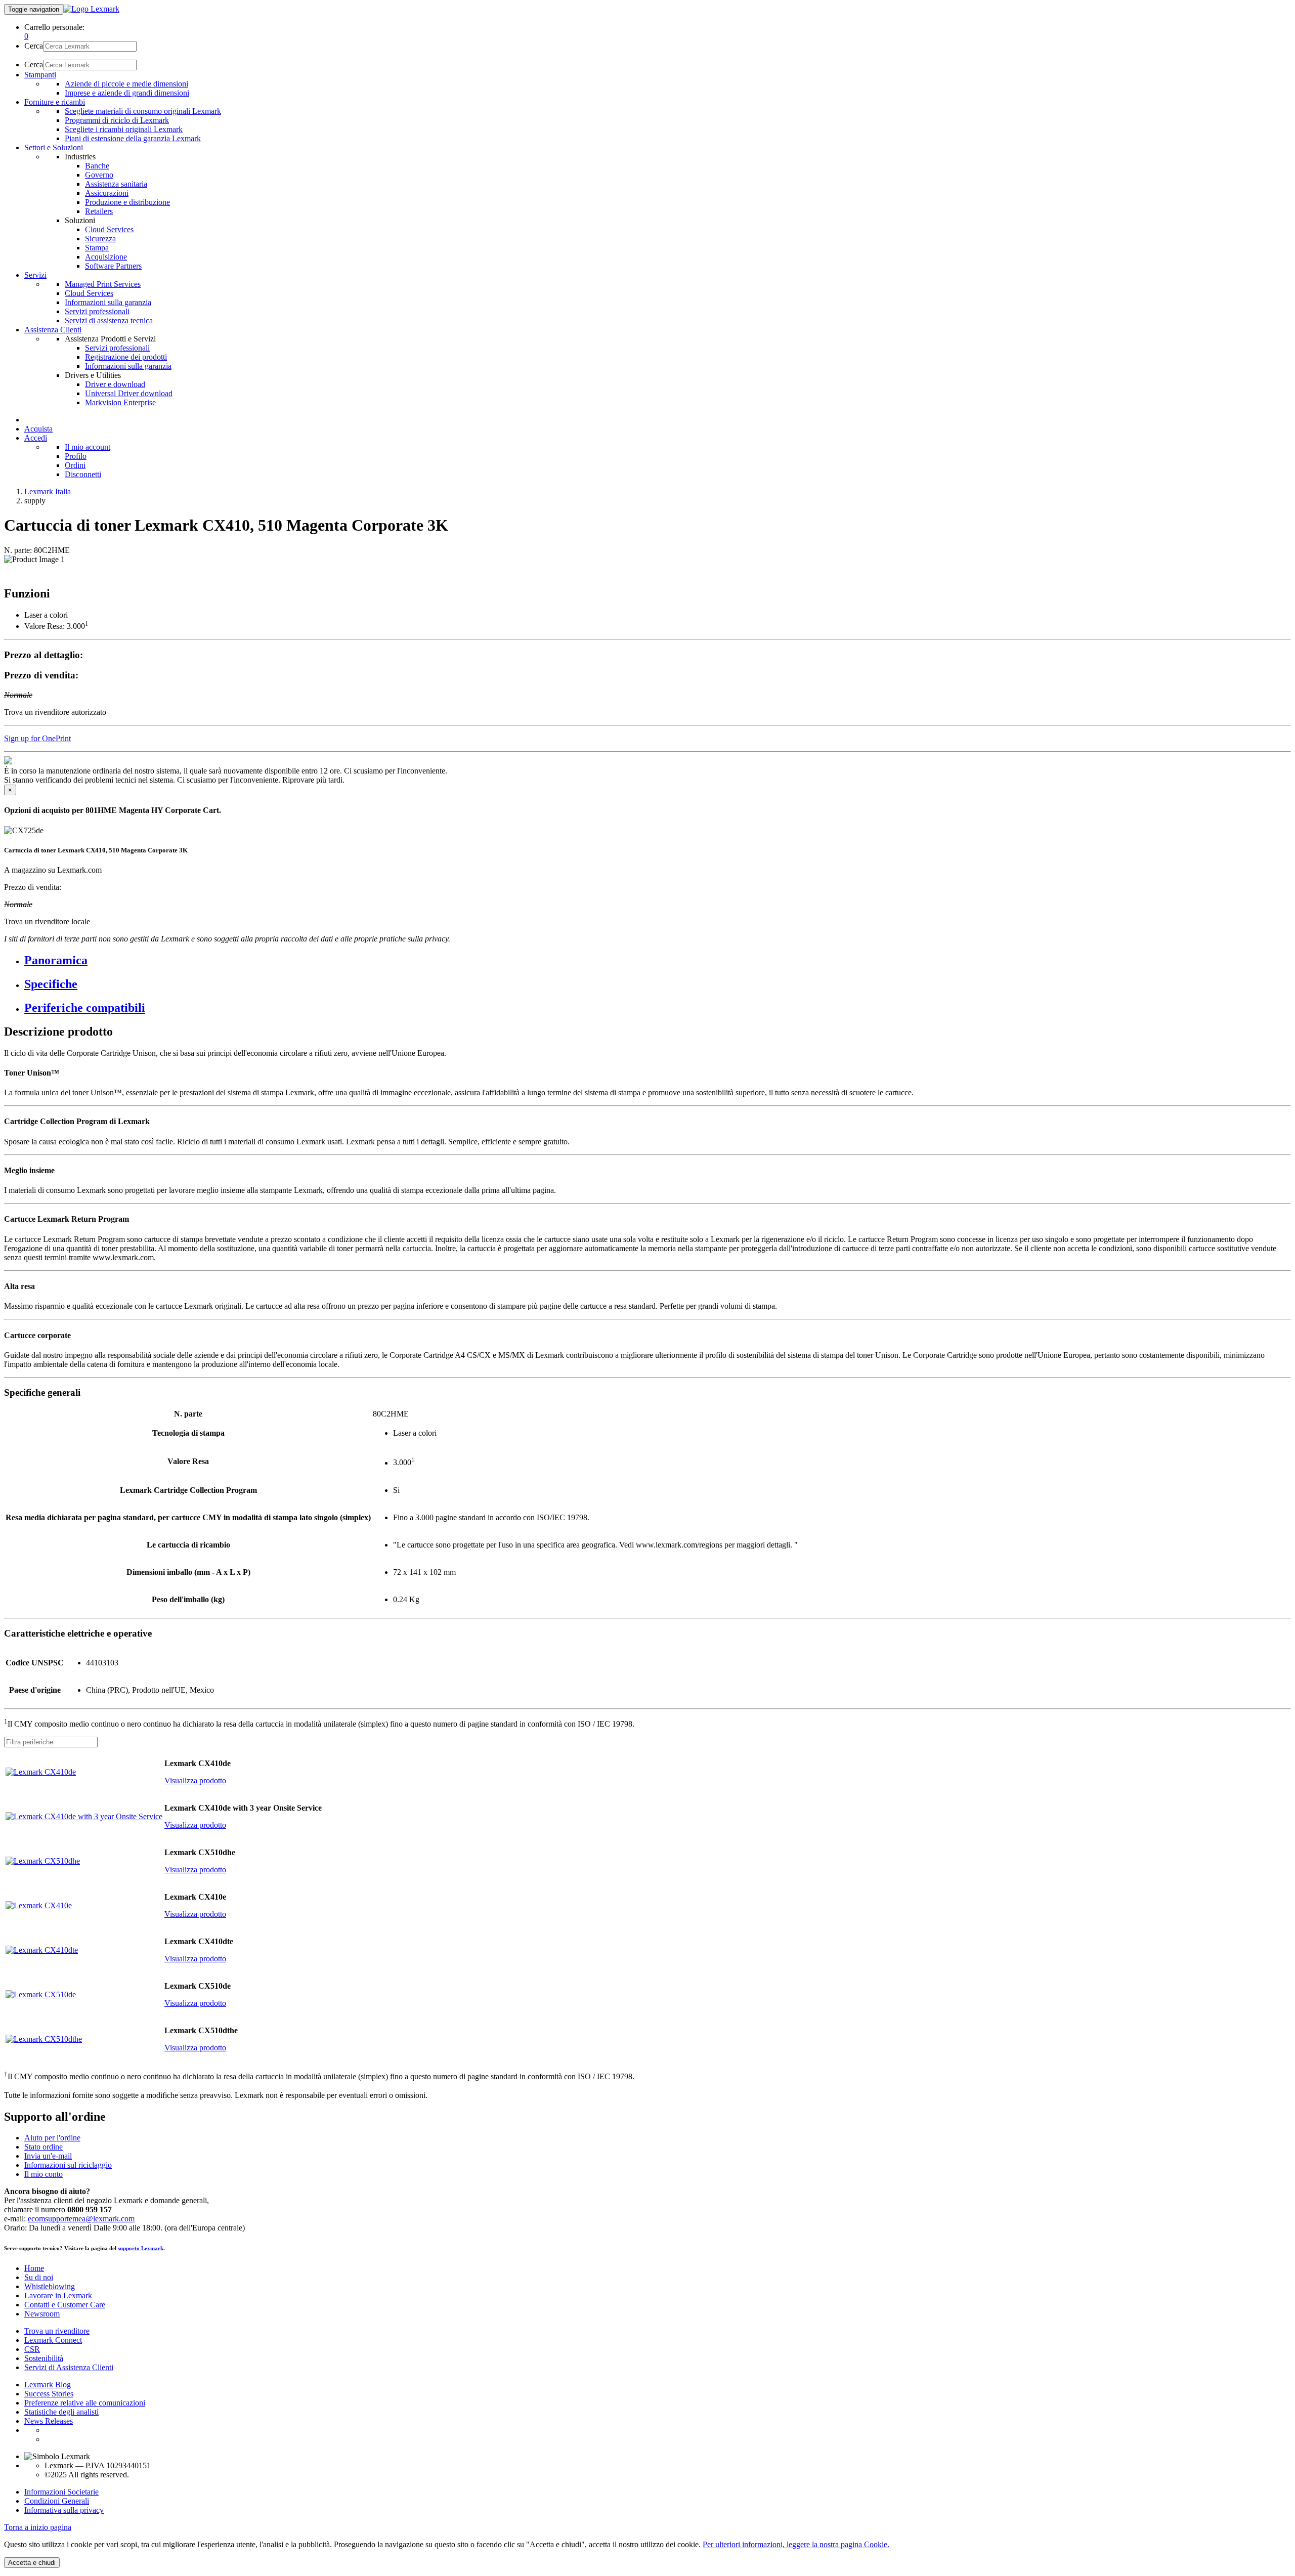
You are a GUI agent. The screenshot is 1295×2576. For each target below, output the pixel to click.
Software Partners (113, 266)
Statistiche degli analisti (61, 2412)
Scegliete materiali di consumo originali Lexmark (143, 111)
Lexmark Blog (48, 2385)
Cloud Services (109, 229)
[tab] (658, 960)
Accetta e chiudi (32, 2563)
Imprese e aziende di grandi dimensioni (127, 93)
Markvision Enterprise (120, 402)
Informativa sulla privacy (64, 2510)
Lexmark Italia (48, 491)
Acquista (38, 429)
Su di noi (39, 2277)
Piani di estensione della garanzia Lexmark (133, 138)
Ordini (75, 465)
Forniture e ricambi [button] (55, 102)
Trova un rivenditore (57, 2331)
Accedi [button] (36, 438)
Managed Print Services (103, 284)
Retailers (99, 211)
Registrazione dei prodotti (126, 357)
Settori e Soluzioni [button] (54, 147)
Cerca (34, 46)
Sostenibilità (44, 2358)
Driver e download (115, 384)
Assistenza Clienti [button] (53, 330)
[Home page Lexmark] (91, 9)
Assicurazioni (107, 193)
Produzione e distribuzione (127, 202)
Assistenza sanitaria (116, 184)
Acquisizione (106, 257)
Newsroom (42, 2314)
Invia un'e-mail (48, 2156)
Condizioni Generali (57, 2501)
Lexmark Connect (53, 2340)
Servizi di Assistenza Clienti (69, 2367)
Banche (97, 166)
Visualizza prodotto (195, 1780)
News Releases (49, 2421)
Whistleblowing (50, 2286)
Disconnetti (83, 474)
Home (34, 2268)
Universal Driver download (129, 393)
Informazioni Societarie (61, 2492)
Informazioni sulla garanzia (108, 302)
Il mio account (88, 447)
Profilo (76, 456)
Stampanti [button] (40, 75)
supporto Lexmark (141, 2248)
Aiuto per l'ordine (52, 2138)
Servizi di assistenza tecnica (109, 320)
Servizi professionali (97, 311)
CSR (32, 2349)
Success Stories (49, 2394)
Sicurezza (100, 239)
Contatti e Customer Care (65, 2305)
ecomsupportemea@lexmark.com (81, 2219)
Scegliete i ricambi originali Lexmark (124, 129)
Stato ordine (44, 2147)
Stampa (97, 248)
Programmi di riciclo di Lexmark (117, 120)
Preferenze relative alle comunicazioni (85, 2403)
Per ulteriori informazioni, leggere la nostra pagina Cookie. (796, 2544)
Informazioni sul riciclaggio (68, 2165)
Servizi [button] (35, 275)
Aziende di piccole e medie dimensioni (126, 84)
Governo (99, 175)
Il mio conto (44, 2174)
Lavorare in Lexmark (58, 2295)
